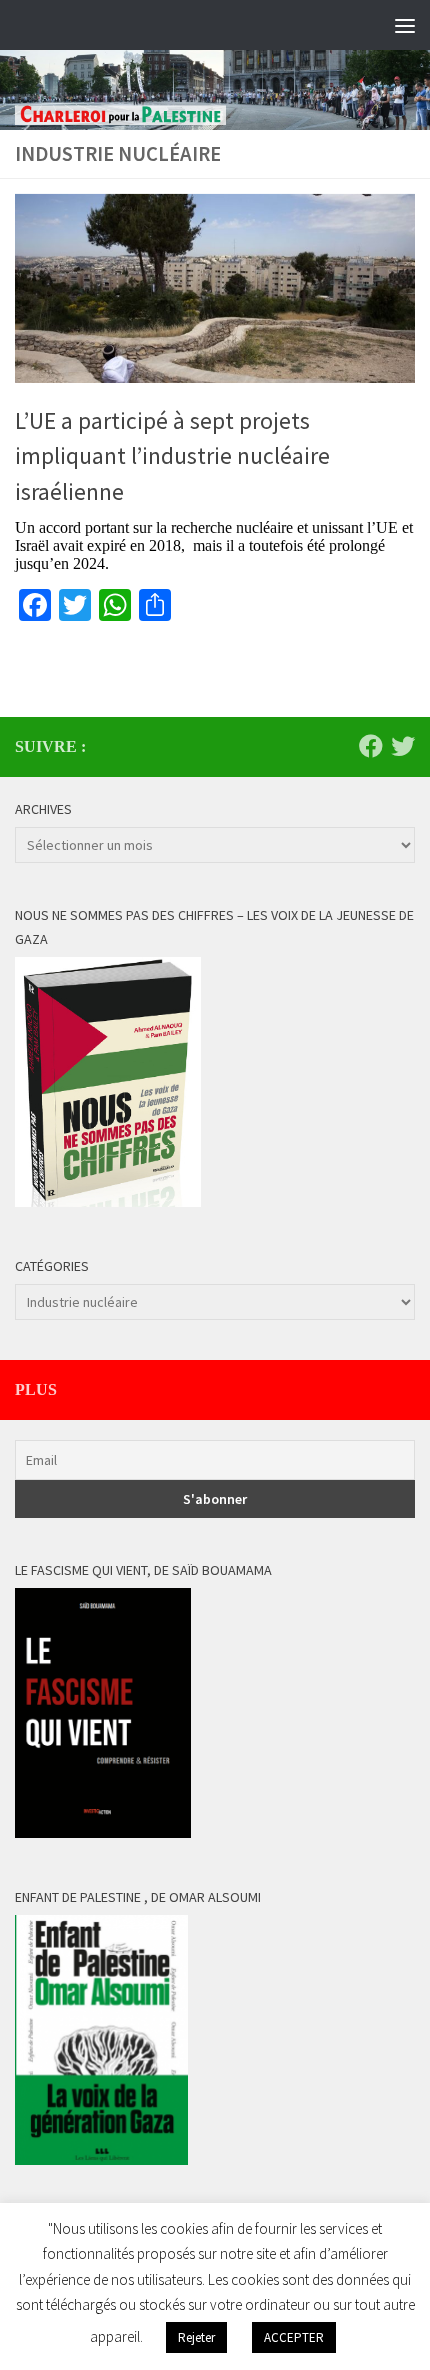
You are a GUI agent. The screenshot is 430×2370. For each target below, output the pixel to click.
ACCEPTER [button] (294, 2337)
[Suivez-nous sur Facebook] (371, 746)
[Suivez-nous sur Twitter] (403, 746)
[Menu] (405, 25)
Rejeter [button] (196, 2337)
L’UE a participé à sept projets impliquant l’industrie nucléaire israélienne (172, 456)
